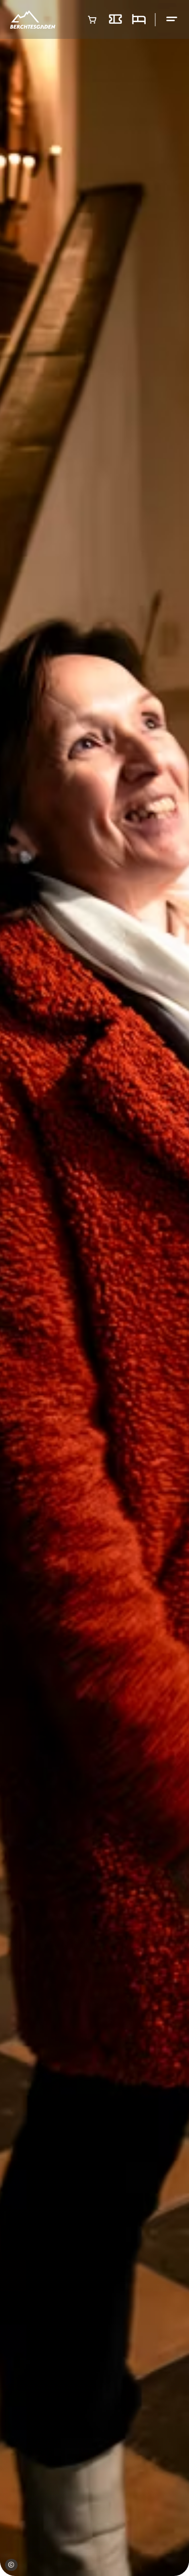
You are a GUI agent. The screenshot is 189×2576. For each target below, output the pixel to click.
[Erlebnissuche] (115, 20)
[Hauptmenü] (172, 19)
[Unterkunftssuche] (139, 20)
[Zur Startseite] (33, 19)
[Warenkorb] (92, 20)
